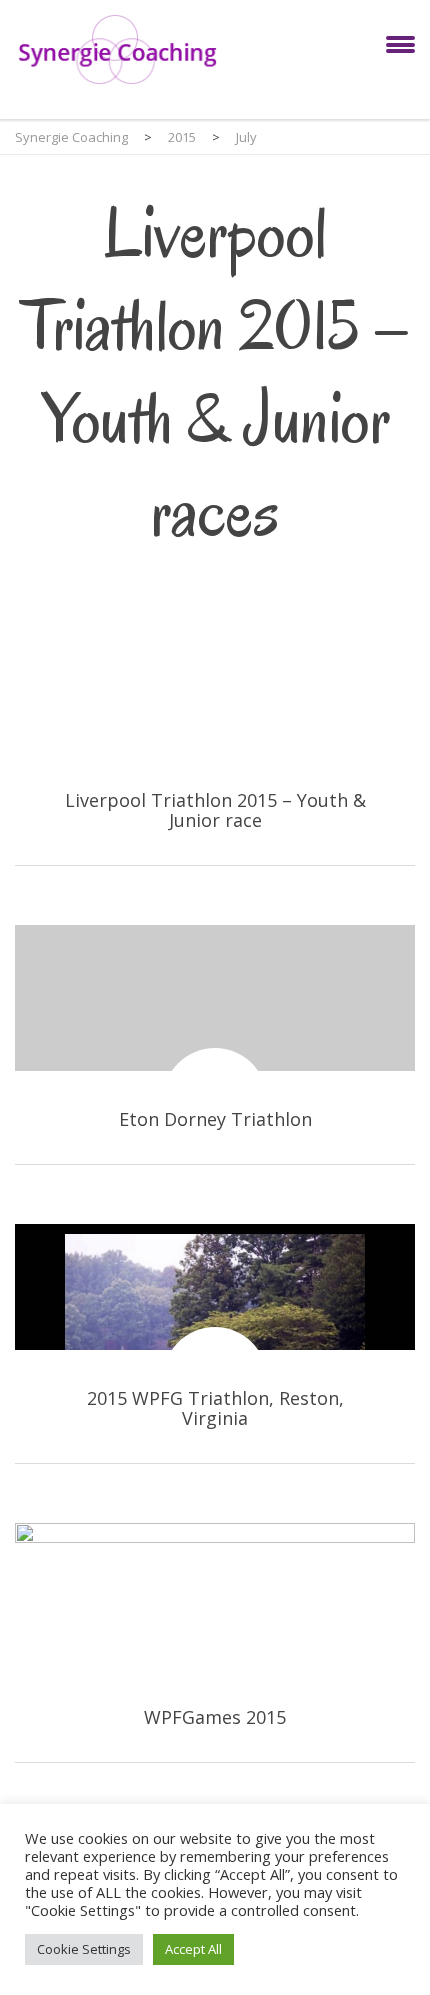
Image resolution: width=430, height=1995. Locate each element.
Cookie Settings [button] (84, 1949)
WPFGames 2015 (215, 1642)
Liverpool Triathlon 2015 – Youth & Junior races (215, 745)
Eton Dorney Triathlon (215, 1044)
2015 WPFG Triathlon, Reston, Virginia (215, 1343)
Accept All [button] (193, 1949)
